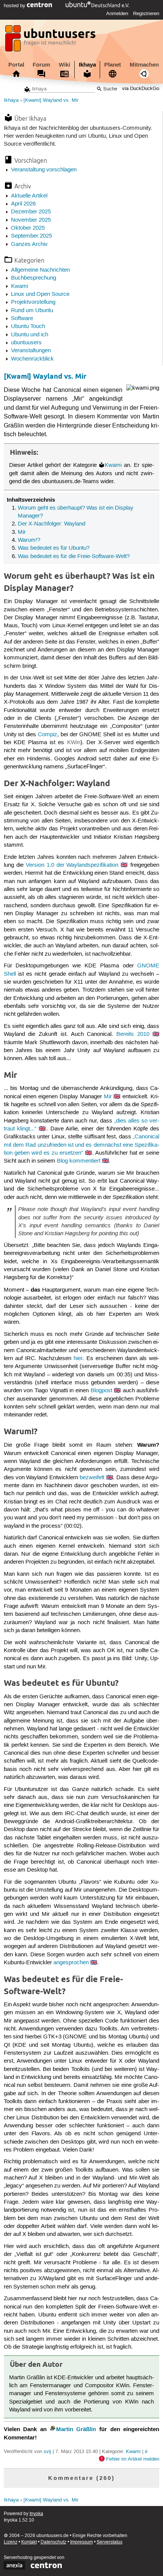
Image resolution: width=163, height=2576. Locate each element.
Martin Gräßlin (76, 2429)
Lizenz (11, 2542)
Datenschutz (53, 2542)
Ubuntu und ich (30, 335)
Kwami (20, 286)
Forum (41, 65)
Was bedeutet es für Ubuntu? (54, 548)
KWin (74, 743)
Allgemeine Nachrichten (40, 270)
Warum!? (29, 540)
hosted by (15, 6)
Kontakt (29, 2542)
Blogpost (101, 1391)
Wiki (64, 65)
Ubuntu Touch (28, 326)
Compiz (48, 735)
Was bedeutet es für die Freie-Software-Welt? (74, 557)
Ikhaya (87, 65)
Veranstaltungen (31, 351)
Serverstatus (110, 2542)
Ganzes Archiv (29, 244)
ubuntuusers (26, 343)
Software (22, 319)
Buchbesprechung (34, 278)
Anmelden (117, 14)
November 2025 (31, 220)
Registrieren (146, 14)
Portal (16, 65)
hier (78, 1359)
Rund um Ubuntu (32, 311)
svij (47, 2452)
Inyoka (36, 2514)
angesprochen (71, 1963)
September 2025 (31, 236)
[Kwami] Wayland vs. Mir (51, 100)
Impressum (81, 2542)
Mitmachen (144, 65)
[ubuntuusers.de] (51, 40)
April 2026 (23, 204)
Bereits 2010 (133, 1034)
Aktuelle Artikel (29, 196)
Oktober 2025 (28, 228)
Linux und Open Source (40, 294)
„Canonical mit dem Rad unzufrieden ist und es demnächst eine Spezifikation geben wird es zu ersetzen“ (82, 1145)
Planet (113, 65)
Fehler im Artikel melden (133, 2459)
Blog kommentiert (79, 1161)
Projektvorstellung (33, 302)
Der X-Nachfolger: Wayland (52, 524)
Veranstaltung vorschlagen (44, 170)
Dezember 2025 (31, 212)
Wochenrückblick (32, 359)
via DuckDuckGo (141, 89)
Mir (22, 532)
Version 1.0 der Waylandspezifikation (72, 865)
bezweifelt (92, 1478)
